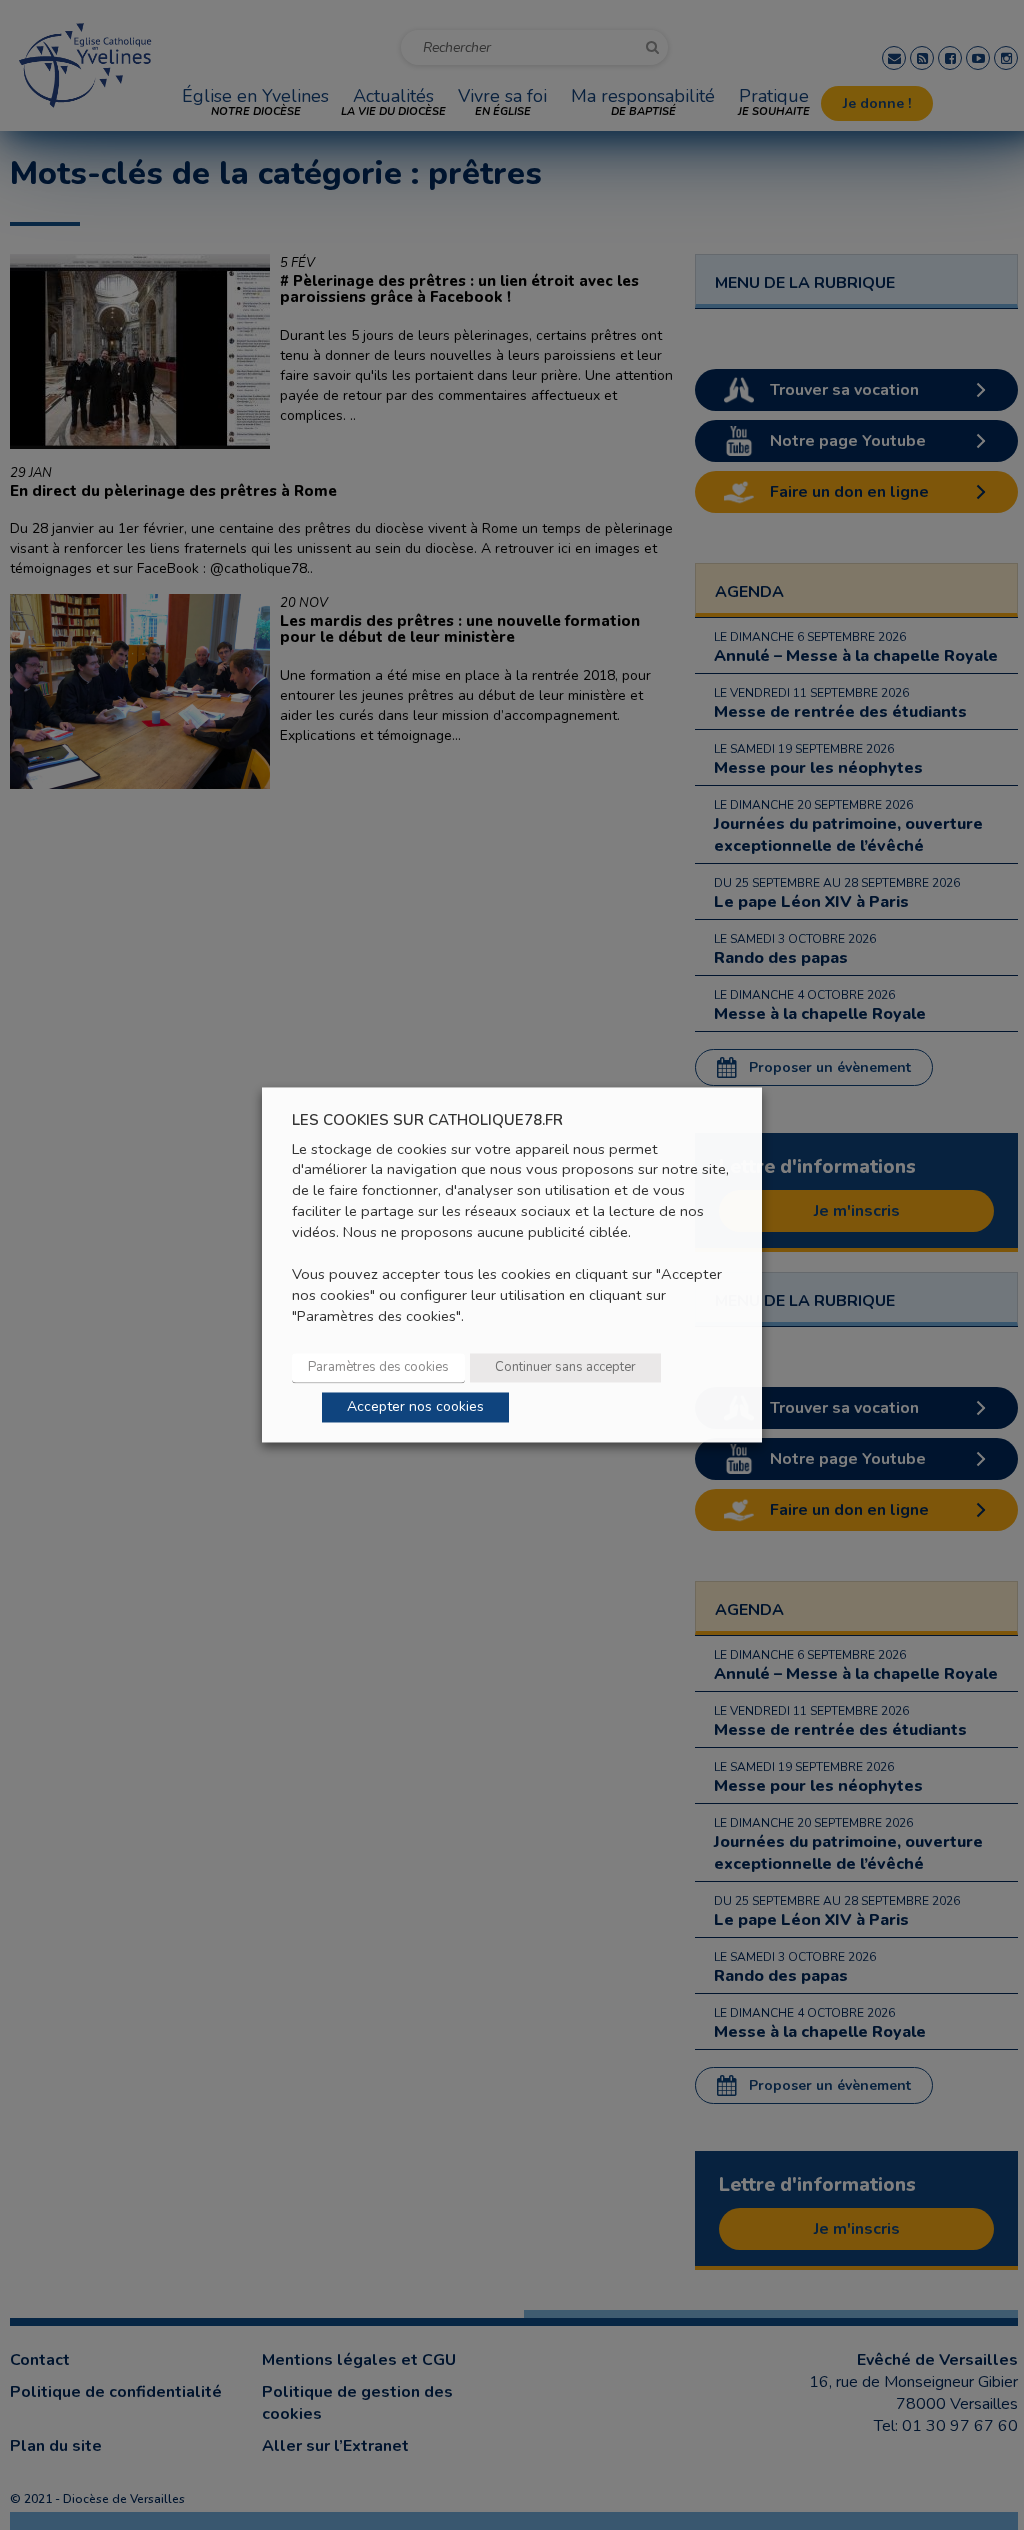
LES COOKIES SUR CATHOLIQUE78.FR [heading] (427, 1120)
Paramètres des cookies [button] (378, 1368)
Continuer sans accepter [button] (565, 1368)
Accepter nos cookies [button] (415, 1407)
